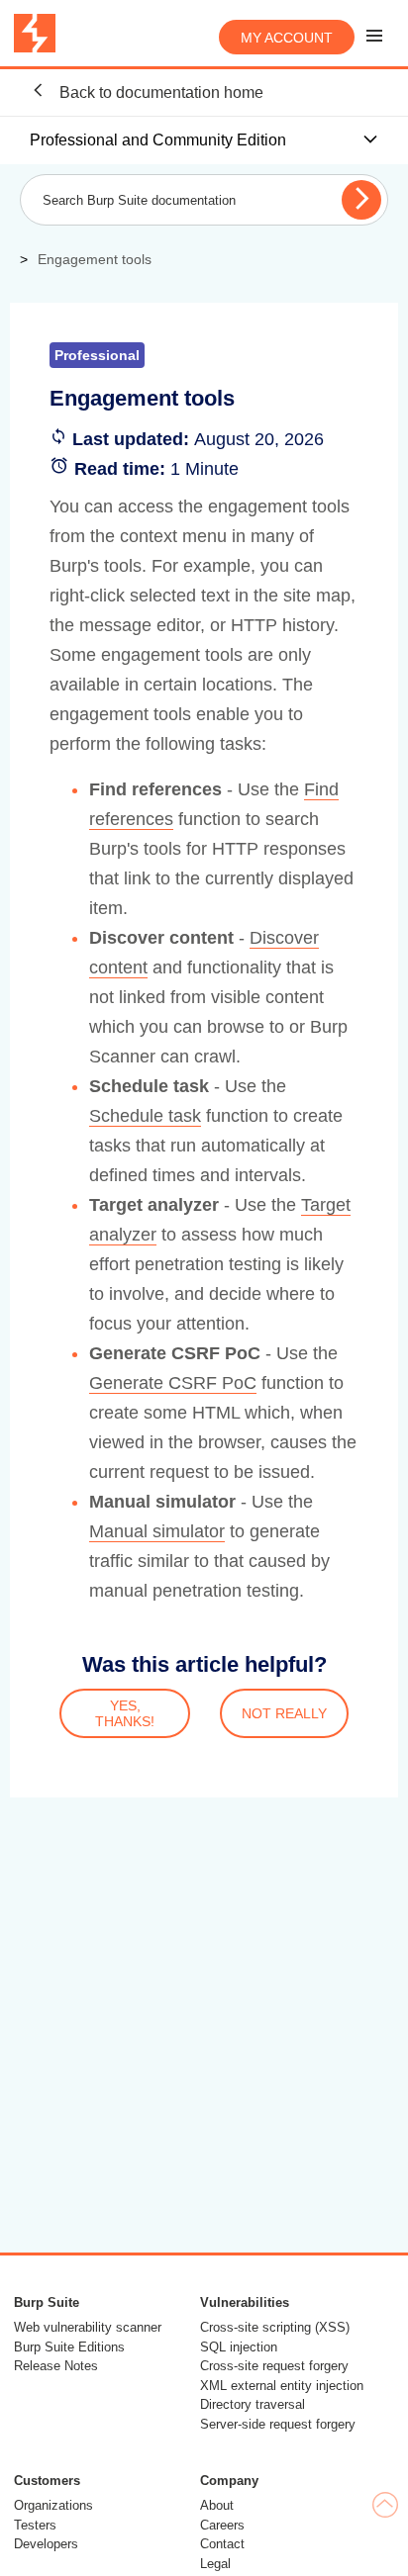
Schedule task (145, 1116)
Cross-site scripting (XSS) (275, 2327)
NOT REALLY (284, 1713)
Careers (222, 2525)
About (217, 2505)
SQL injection (239, 2347)
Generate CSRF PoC (173, 1383)
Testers (35, 2525)
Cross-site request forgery (274, 2366)
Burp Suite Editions (69, 2347)
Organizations (53, 2505)
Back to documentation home (159, 92)
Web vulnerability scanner (88, 2327)
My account (287, 38)
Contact (222, 2544)
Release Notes (56, 2366)
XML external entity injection (282, 2386)
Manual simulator (157, 1531)
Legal (215, 2564)
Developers (46, 2544)
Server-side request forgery (278, 2424)
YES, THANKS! (125, 1713)
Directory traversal (253, 2404)
